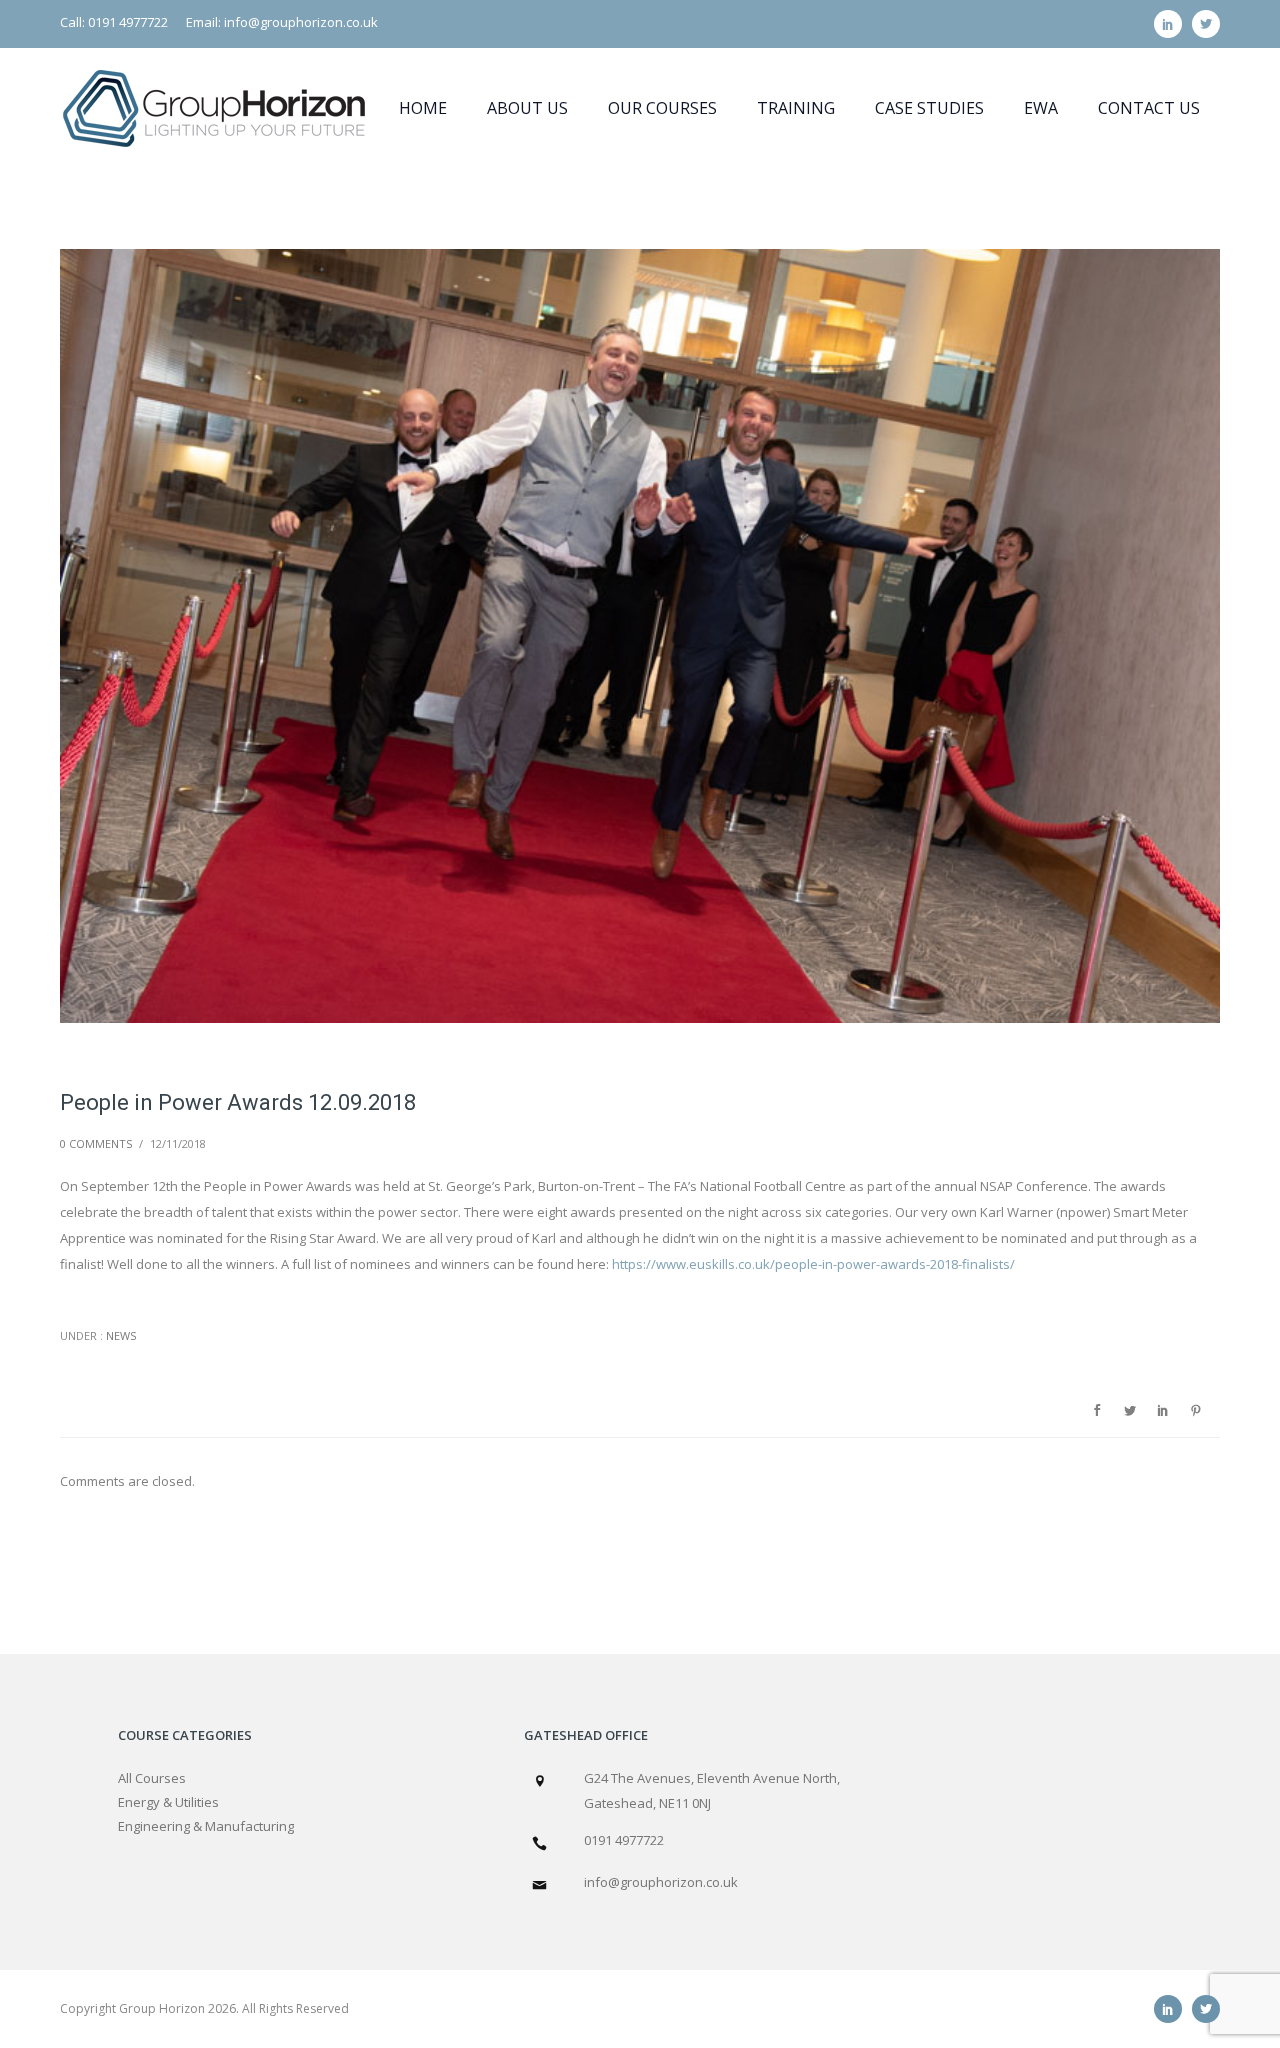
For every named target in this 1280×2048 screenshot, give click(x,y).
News (119, 1335)
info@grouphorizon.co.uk (661, 1882)
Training (796, 108)
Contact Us (1149, 108)
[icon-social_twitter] (1206, 24)
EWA (1041, 108)
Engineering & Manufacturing (206, 1826)
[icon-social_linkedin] (1173, 24)
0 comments (96, 1143)
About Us (527, 108)
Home (423, 108)
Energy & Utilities (168, 1802)
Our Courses (662, 108)
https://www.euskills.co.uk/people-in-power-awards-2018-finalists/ (813, 1264)
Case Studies (929, 108)
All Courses (152, 1778)
